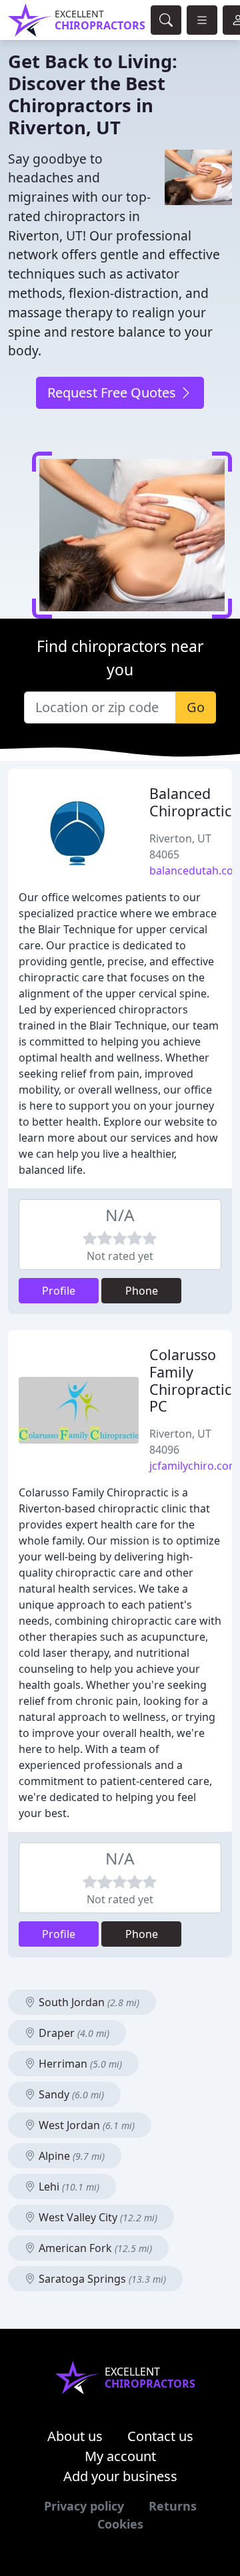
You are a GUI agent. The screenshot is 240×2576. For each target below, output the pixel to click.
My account (120, 2456)
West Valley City (97, 2217)
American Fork (94, 2248)
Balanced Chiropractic (190, 802)
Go (196, 707)
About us (75, 2436)
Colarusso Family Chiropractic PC (190, 1380)
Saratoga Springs (101, 2279)
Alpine (70, 2156)
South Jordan (88, 2002)
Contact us (160, 2436)
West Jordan (85, 2125)
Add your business (120, 2476)
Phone (142, 1291)
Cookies (120, 2524)
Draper (73, 2033)
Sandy (70, 2094)
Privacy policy (84, 2506)
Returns (173, 2506)
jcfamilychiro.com (194, 1466)
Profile (59, 1291)
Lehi (68, 2187)
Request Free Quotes (113, 392)
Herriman (79, 2064)
